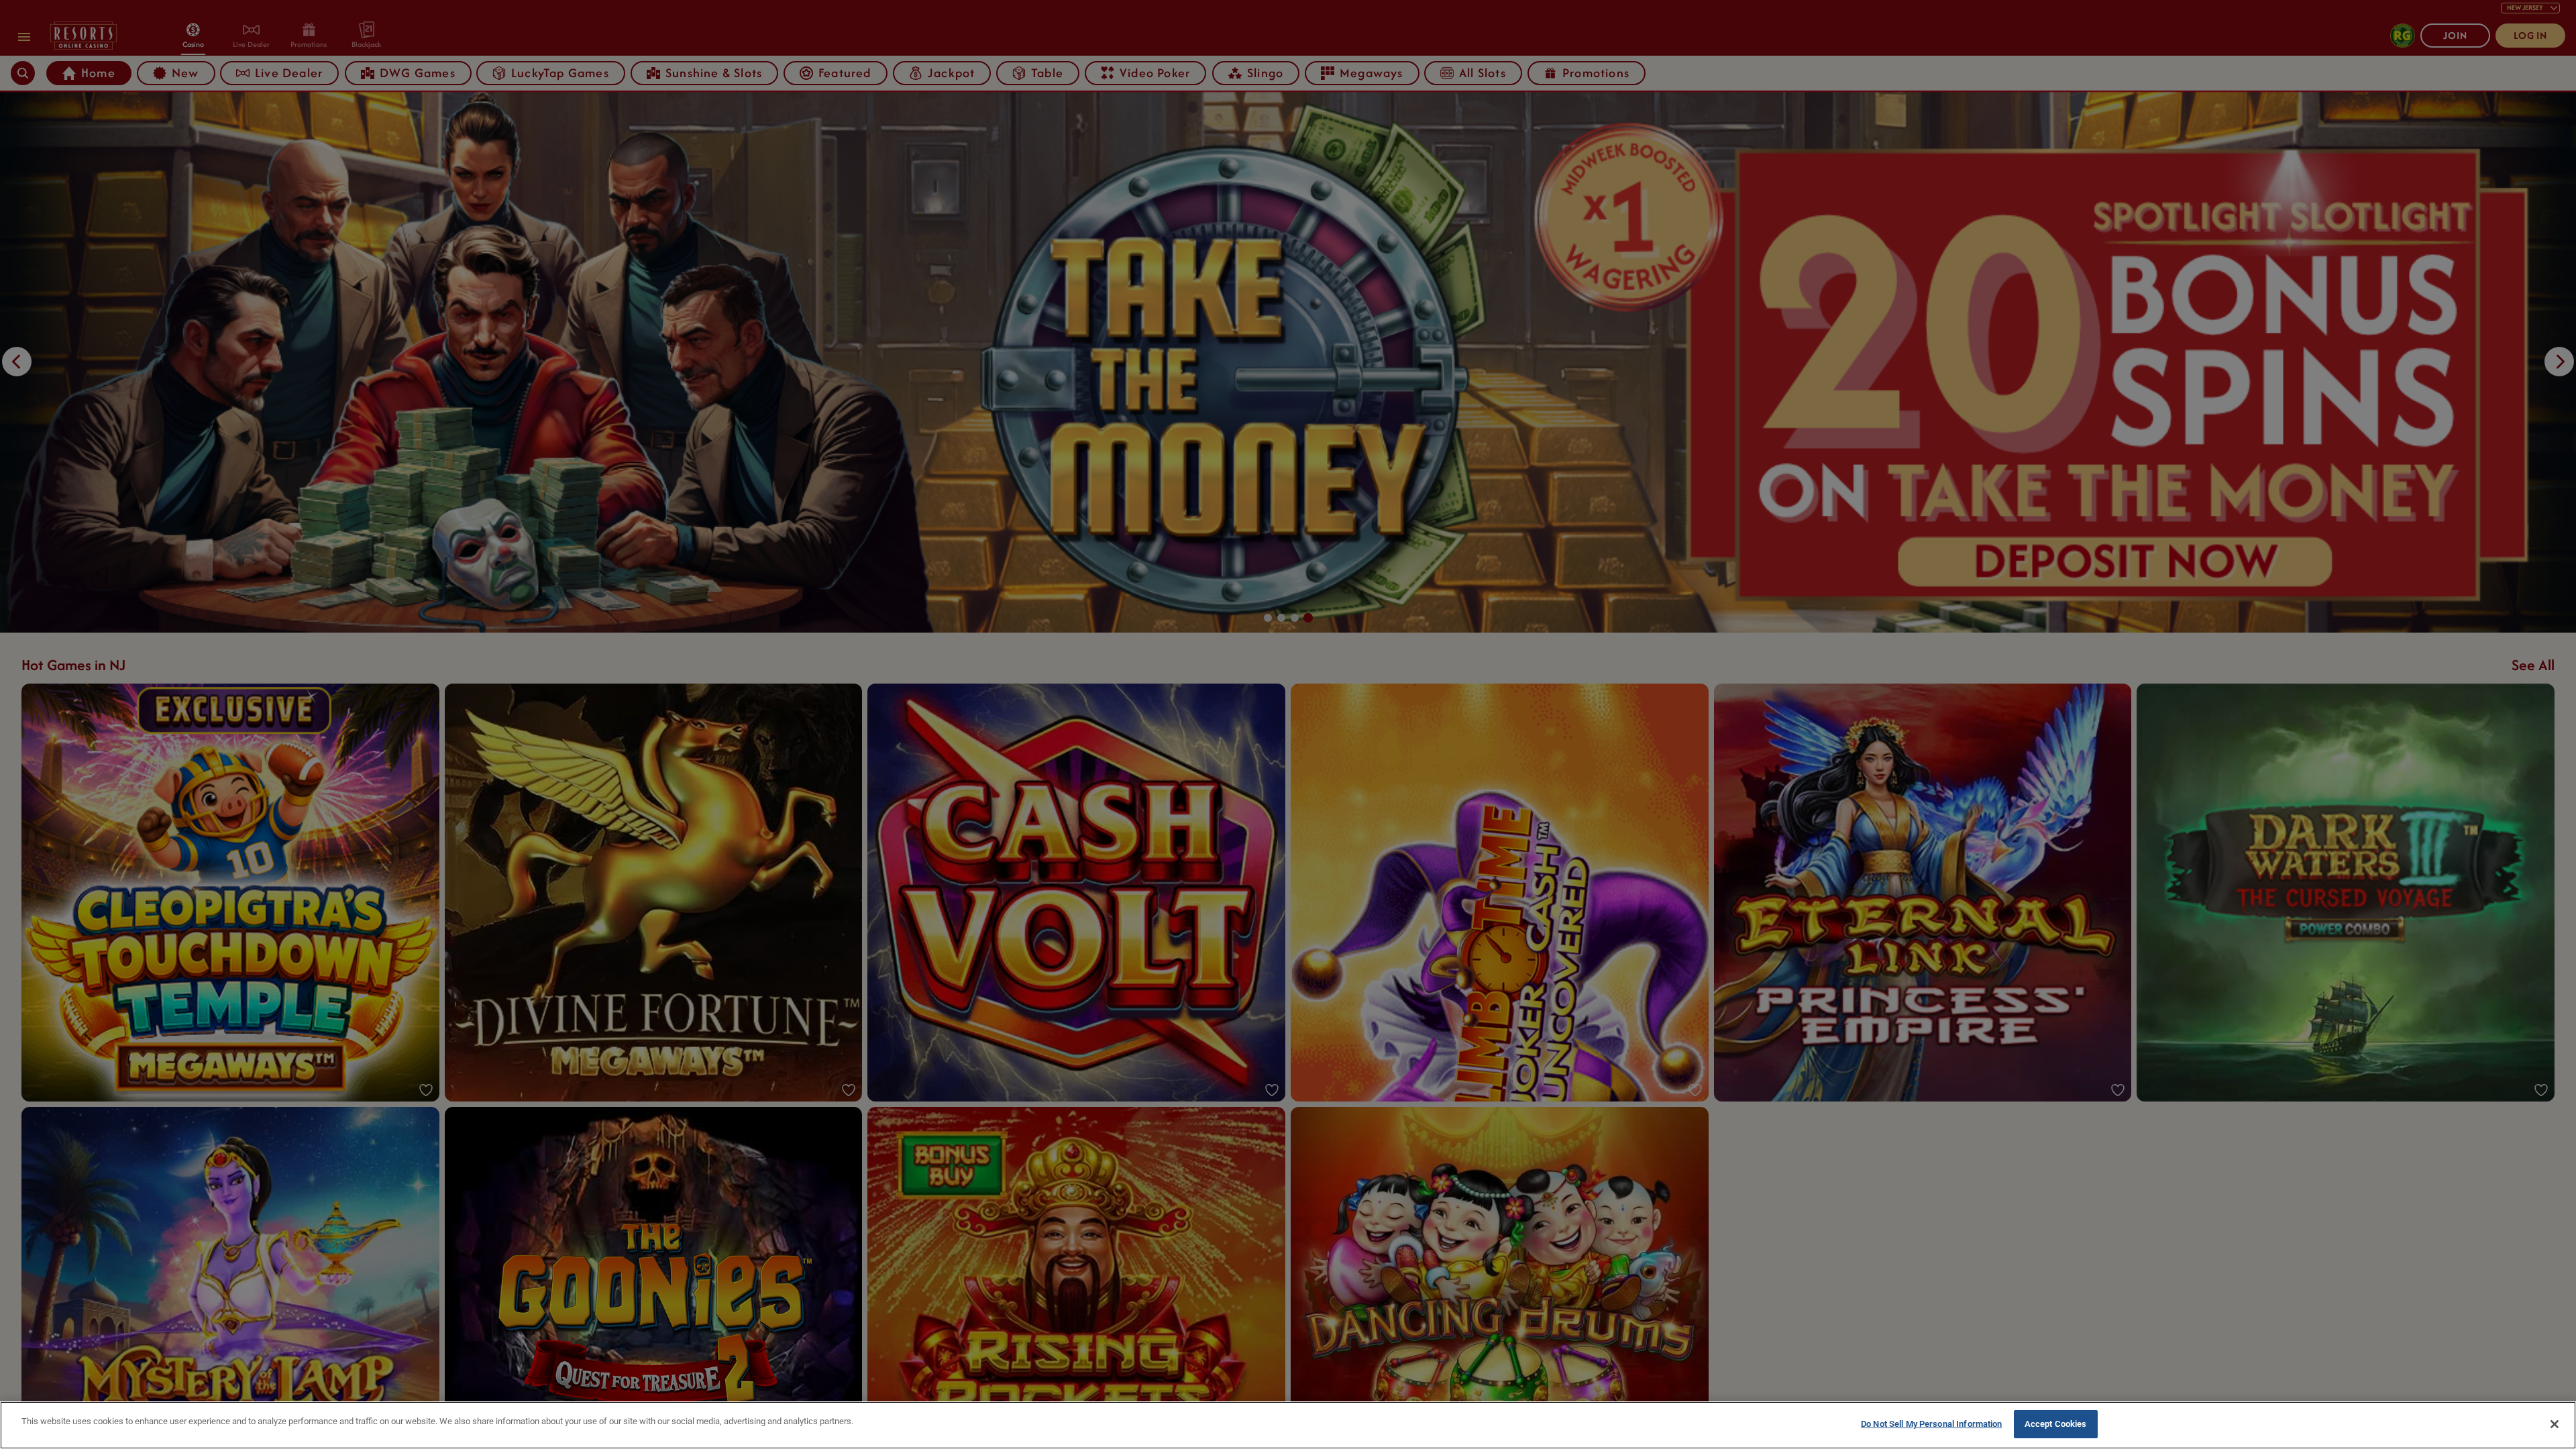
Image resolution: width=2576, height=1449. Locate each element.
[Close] (2555, 1424)
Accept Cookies (2056, 1424)
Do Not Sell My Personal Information (1932, 1424)
